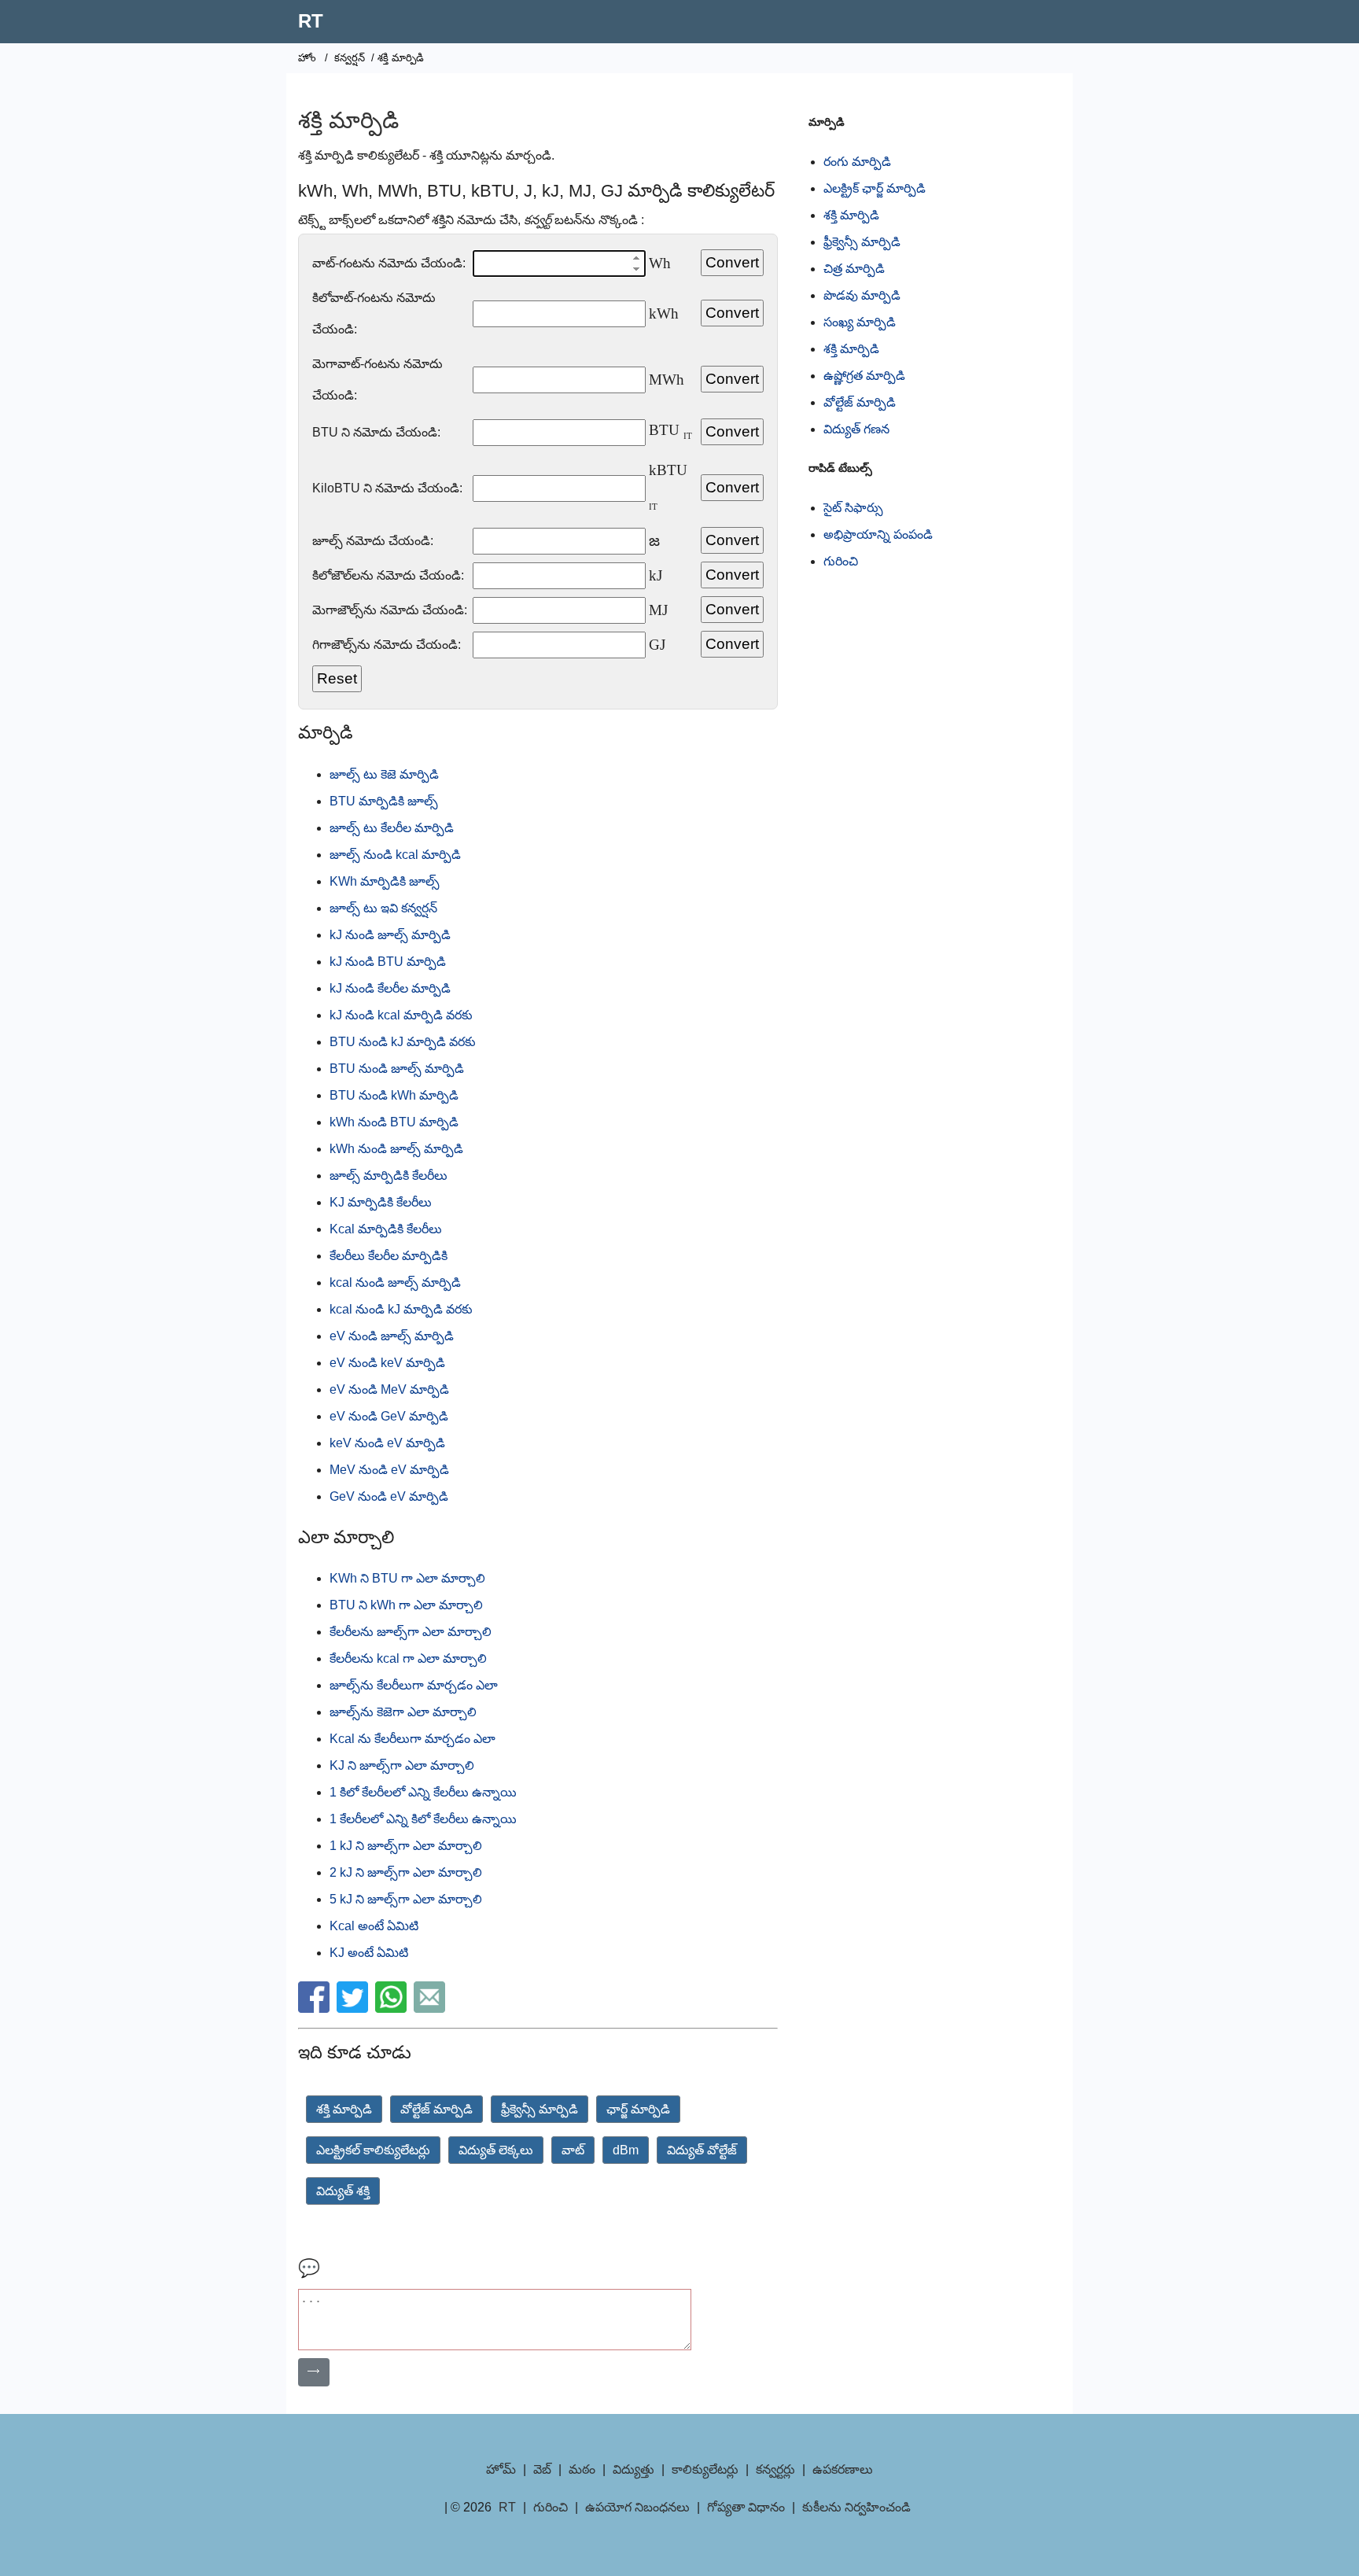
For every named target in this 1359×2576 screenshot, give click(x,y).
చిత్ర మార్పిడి (854, 269)
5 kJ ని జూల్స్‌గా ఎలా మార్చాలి (406, 1899)
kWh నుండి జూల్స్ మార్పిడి (396, 1149)
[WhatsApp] (393, 2008)
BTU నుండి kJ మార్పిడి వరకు (403, 1042)
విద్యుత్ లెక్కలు (496, 2150)
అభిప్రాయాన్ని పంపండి (878, 534)
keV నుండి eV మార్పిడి (387, 1443)
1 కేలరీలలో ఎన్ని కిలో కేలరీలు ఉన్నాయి (423, 1819)
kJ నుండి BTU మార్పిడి (388, 962)
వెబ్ (542, 2469)
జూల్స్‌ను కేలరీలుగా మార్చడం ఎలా (414, 1685)
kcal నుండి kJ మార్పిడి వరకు (401, 1309)
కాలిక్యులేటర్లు (705, 2469)
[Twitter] (354, 2008)
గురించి (841, 561)
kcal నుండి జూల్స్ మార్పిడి (395, 1282)
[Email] (431, 2008)
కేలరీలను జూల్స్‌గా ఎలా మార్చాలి (411, 1632)
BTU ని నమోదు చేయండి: (376, 432)
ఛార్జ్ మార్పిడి (638, 2109)
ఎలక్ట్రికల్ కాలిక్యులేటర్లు (373, 2150)
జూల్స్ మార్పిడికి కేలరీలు (389, 1176)
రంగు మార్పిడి (857, 162)
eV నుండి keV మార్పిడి (387, 1363)
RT (311, 21)
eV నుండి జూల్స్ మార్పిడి (392, 1336)
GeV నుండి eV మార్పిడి (389, 1496)
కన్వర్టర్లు (775, 2469)
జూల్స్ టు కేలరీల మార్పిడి (392, 828)
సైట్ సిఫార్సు (853, 508)
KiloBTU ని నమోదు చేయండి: (387, 488)
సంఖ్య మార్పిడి (860, 322)
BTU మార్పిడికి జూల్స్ (384, 801)
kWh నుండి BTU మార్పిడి (394, 1122)
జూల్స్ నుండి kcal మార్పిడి (395, 855)
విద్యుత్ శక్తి (343, 2191)
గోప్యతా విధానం (746, 2507)
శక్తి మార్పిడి (344, 2109)
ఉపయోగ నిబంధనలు (637, 2507)
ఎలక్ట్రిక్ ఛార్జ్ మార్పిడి (875, 188)
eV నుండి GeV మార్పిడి (389, 1416)
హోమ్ (501, 2469)
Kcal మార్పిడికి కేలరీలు (386, 1229)
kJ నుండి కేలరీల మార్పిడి (390, 988)
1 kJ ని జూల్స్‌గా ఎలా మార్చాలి (406, 1846)
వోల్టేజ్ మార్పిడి (436, 2109)
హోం (307, 58)
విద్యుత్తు (633, 2469)
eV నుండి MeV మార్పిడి (389, 1389)
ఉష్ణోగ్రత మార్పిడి (864, 376)
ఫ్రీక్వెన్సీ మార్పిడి (540, 2109)
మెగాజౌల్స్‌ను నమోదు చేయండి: (390, 610)
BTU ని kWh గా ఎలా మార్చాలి (406, 1605)
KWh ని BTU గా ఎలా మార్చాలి (407, 1578)
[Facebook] (316, 2008)
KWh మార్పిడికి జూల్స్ (385, 881)
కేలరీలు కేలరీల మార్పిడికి (389, 1256)
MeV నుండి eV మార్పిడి (389, 1470)
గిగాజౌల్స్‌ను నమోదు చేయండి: (387, 645)
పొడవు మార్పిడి (862, 295)
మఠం (582, 2469)
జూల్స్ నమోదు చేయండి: (373, 541)
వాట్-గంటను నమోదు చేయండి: (389, 263)
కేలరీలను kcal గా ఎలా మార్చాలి (408, 1658)
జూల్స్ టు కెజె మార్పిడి (384, 774)
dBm (626, 2150)
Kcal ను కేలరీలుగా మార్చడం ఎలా (412, 1739)
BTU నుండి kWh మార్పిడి (394, 1095)
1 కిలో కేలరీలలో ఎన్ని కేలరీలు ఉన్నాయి (423, 1792)
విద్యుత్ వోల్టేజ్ (702, 2150)
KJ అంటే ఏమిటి (369, 1953)
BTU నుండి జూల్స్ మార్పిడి (397, 1069)
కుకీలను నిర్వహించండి (856, 2507)
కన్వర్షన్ (350, 58)
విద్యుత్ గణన (856, 429)
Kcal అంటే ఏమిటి (374, 1926)
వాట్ (573, 2150)
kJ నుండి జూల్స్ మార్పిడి (390, 935)
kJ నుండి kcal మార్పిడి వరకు (401, 1015)
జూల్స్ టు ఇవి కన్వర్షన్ (383, 908)
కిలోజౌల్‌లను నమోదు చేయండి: (388, 575)
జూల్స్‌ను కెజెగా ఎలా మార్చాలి (403, 1712)
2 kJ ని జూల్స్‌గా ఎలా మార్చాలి (406, 1872)
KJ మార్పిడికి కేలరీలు (381, 1202)
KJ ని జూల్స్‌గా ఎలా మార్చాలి (402, 1765)
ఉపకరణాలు (843, 2469)
